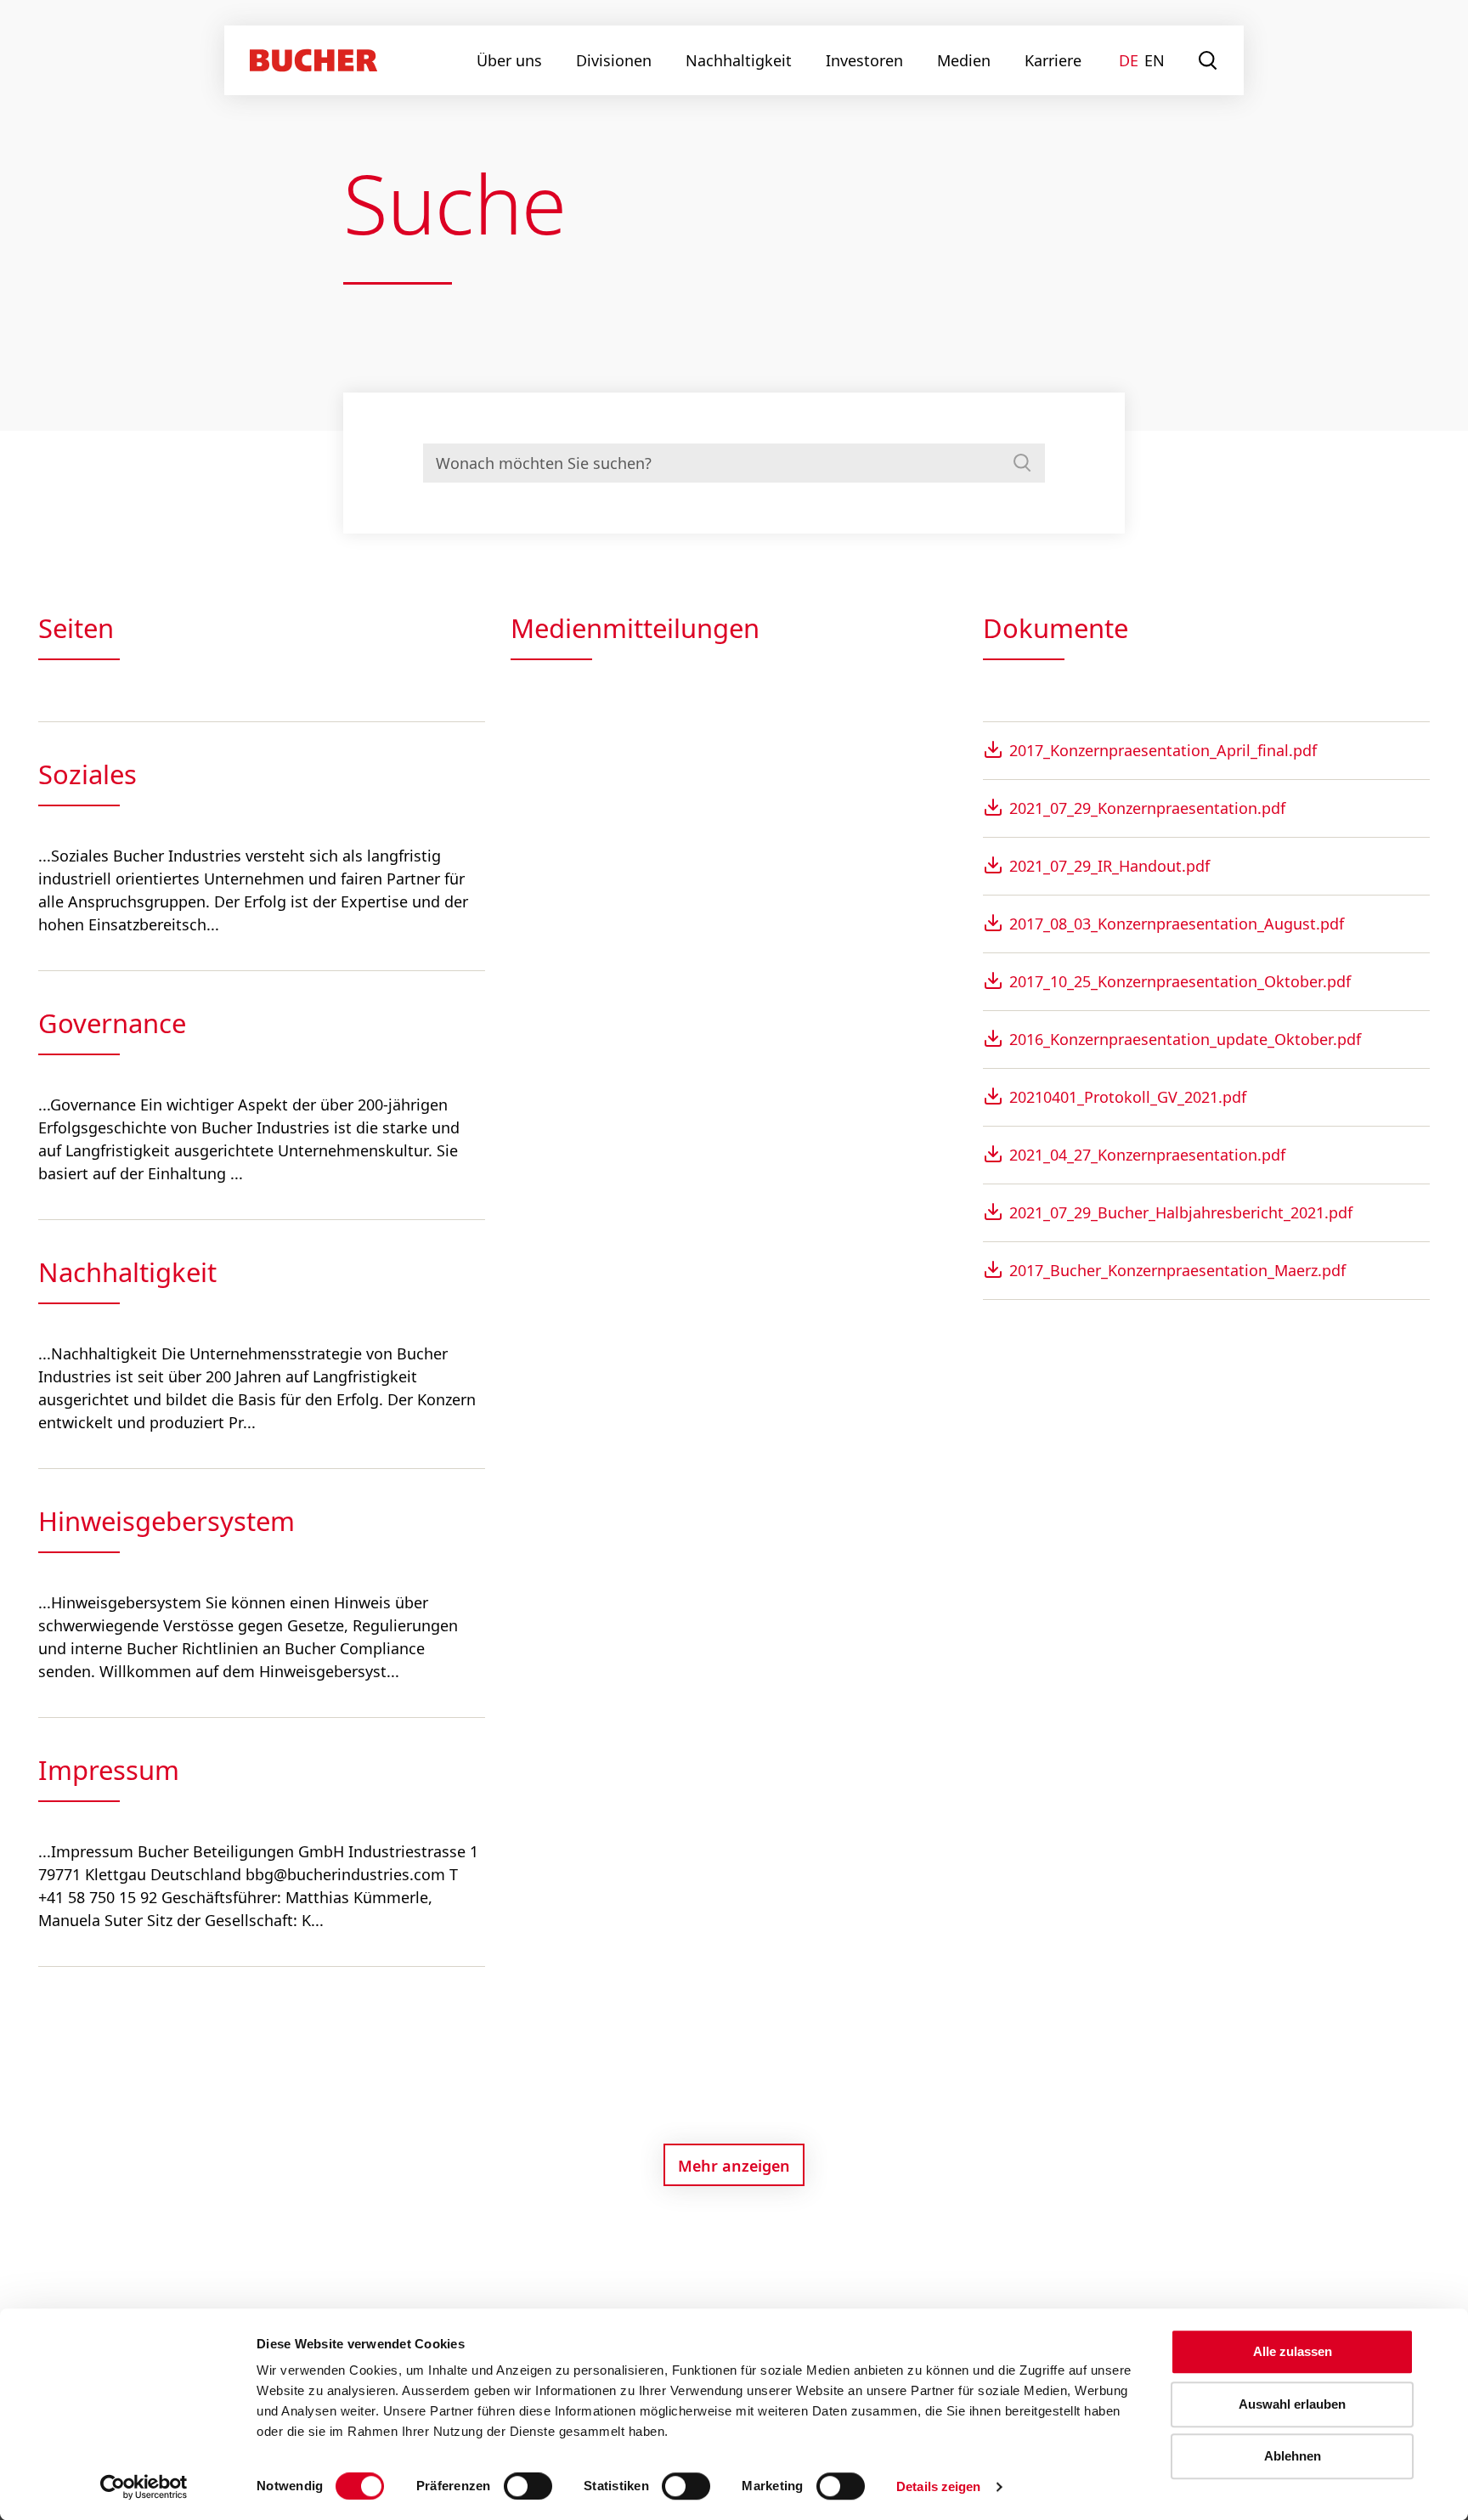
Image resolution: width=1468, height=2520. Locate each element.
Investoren (864, 60)
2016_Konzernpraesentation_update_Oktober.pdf (1185, 1039)
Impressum (109, 1770)
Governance (112, 1023)
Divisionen (614, 60)
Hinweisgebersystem (167, 1521)
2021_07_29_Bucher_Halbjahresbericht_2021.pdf (1181, 1212)
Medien (964, 60)
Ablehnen (1293, 2456)
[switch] (517, 2486)
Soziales (88, 774)
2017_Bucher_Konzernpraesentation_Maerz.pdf (1177, 1270)
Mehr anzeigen (734, 2166)
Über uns (509, 60)
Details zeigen (938, 2486)
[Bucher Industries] (313, 60)
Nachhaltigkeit (739, 60)
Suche (1208, 60)
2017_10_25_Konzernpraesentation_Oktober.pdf (1180, 981)
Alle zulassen (1293, 2351)
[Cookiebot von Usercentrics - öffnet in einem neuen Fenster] (144, 2487)
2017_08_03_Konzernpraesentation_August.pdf (1177, 924)
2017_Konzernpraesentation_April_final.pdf (1163, 750)
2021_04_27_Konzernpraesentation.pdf (1147, 1155)
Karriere (1053, 60)
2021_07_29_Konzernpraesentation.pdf (1147, 808)
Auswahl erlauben (1292, 2404)
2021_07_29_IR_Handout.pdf (1109, 866)
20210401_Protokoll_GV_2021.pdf (1128, 1097)
